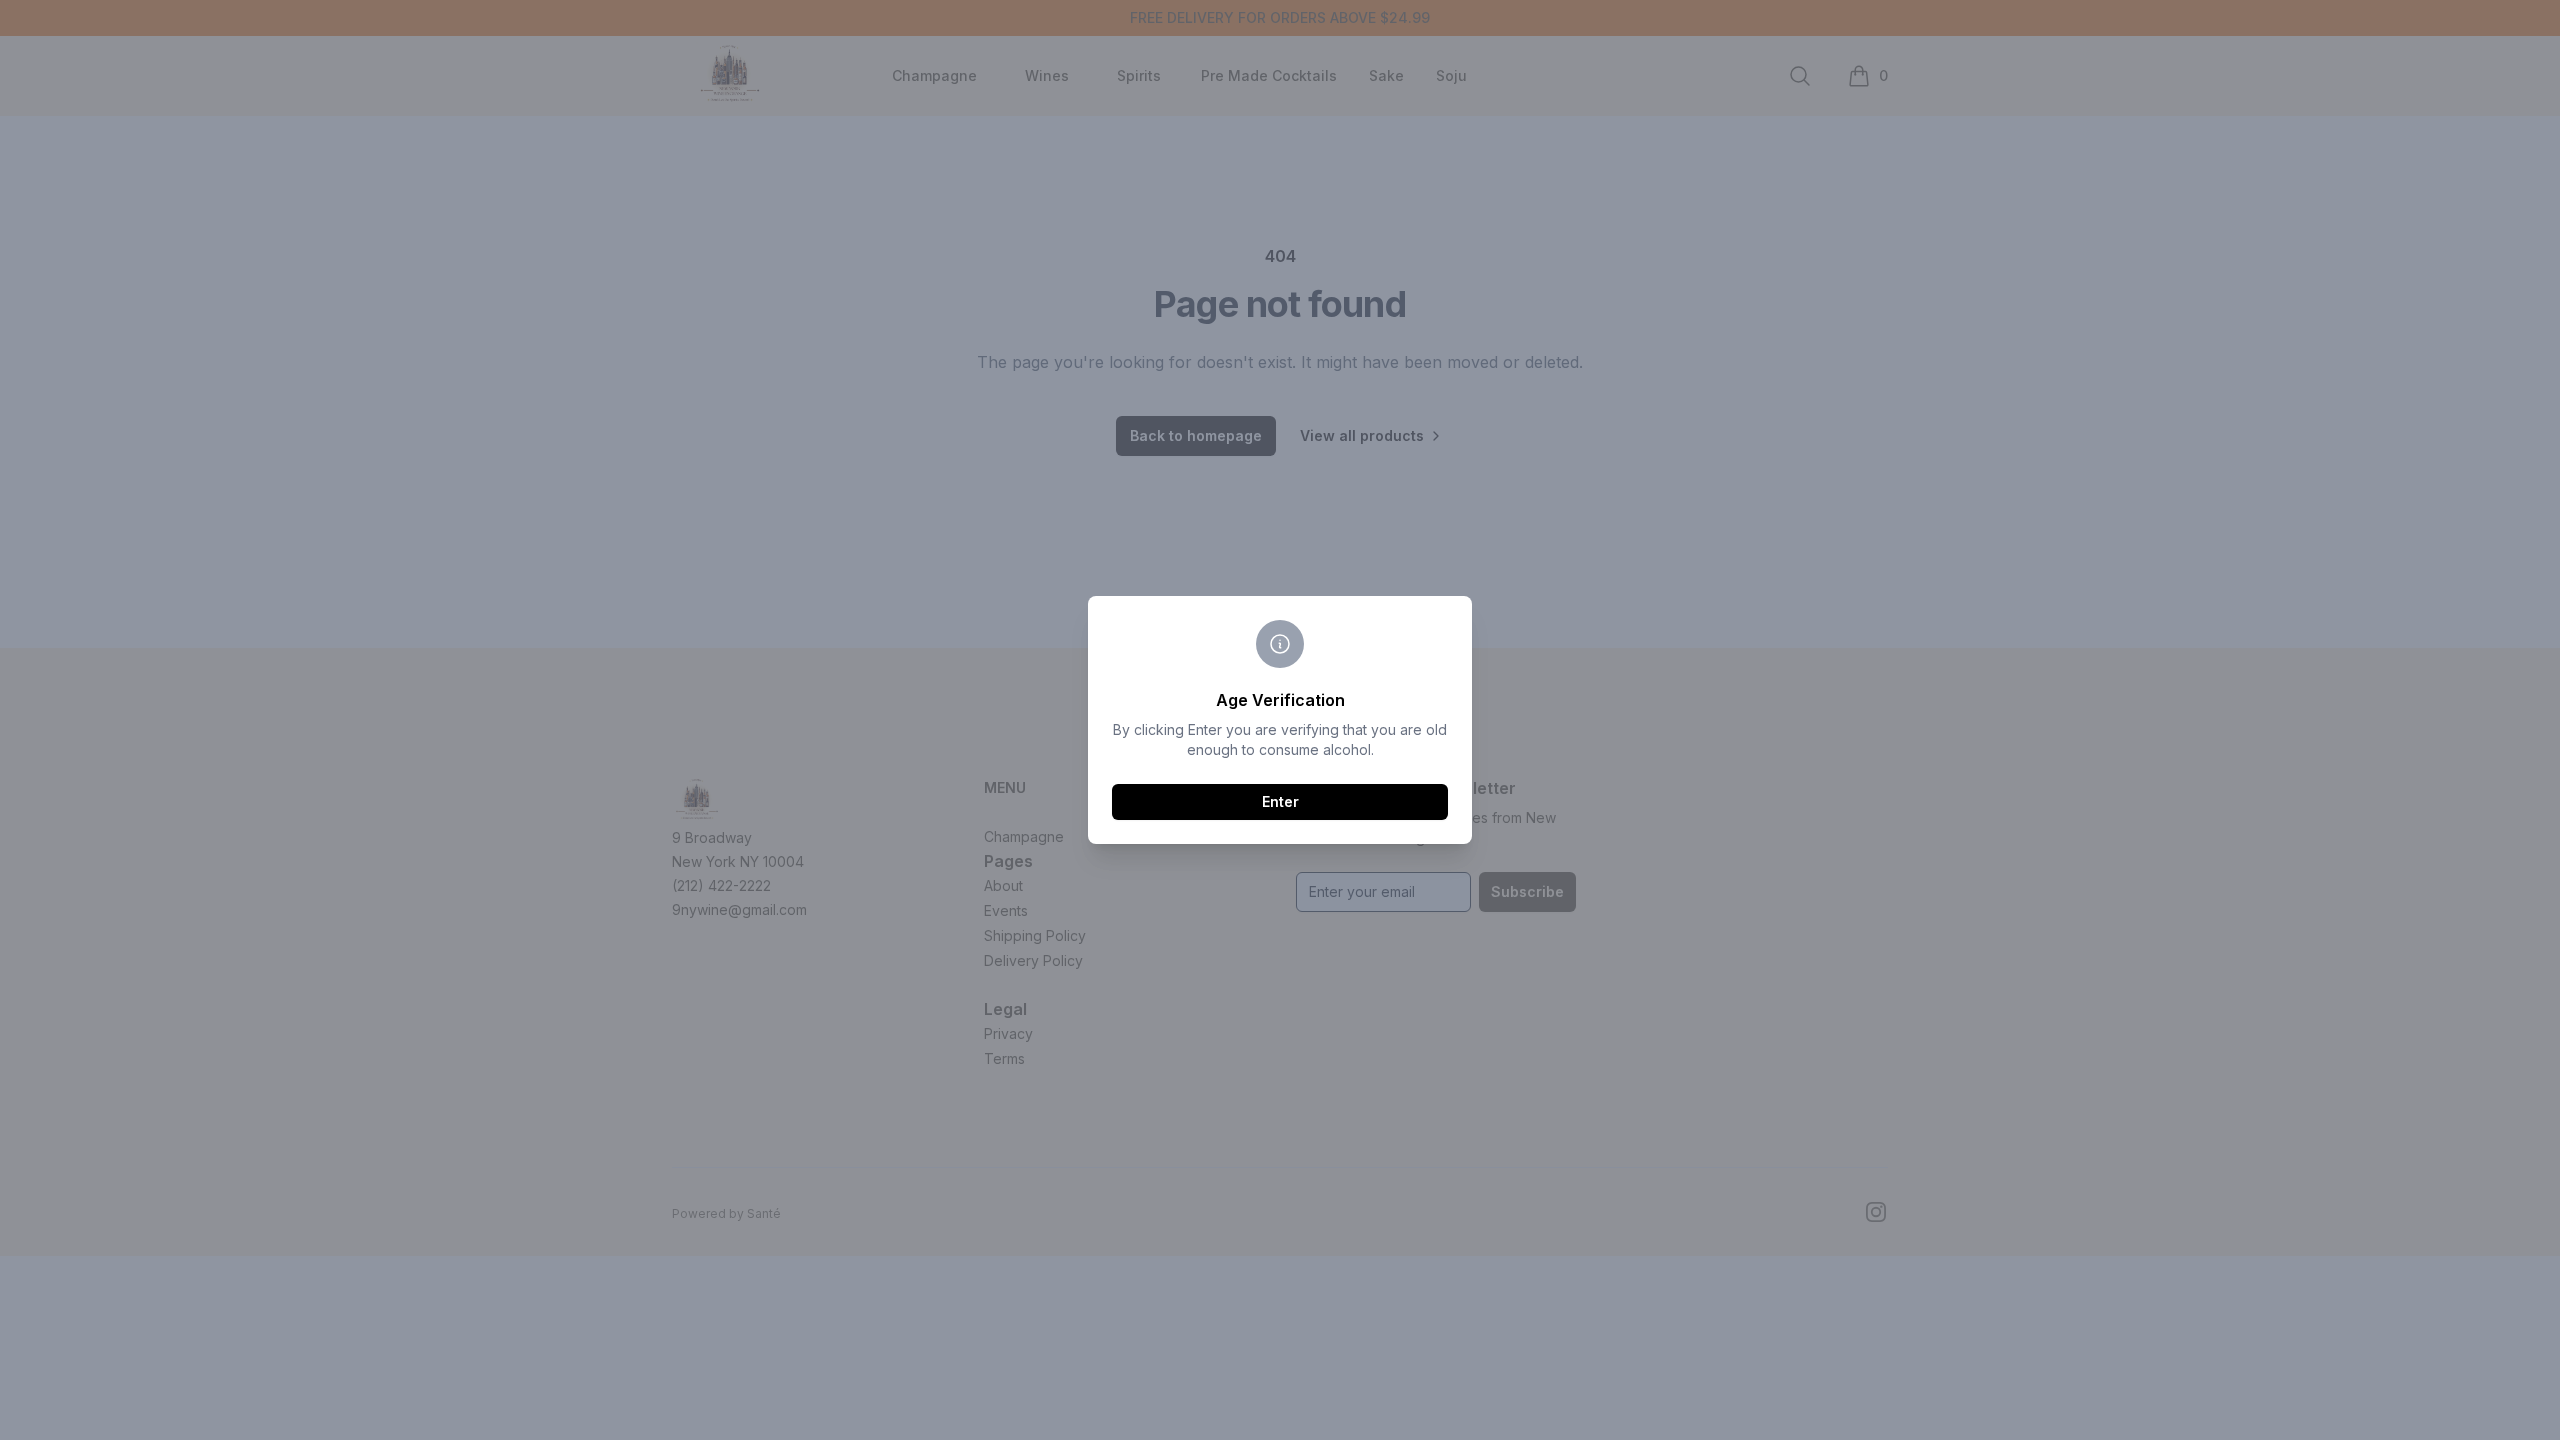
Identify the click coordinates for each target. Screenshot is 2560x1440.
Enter (1280, 801)
